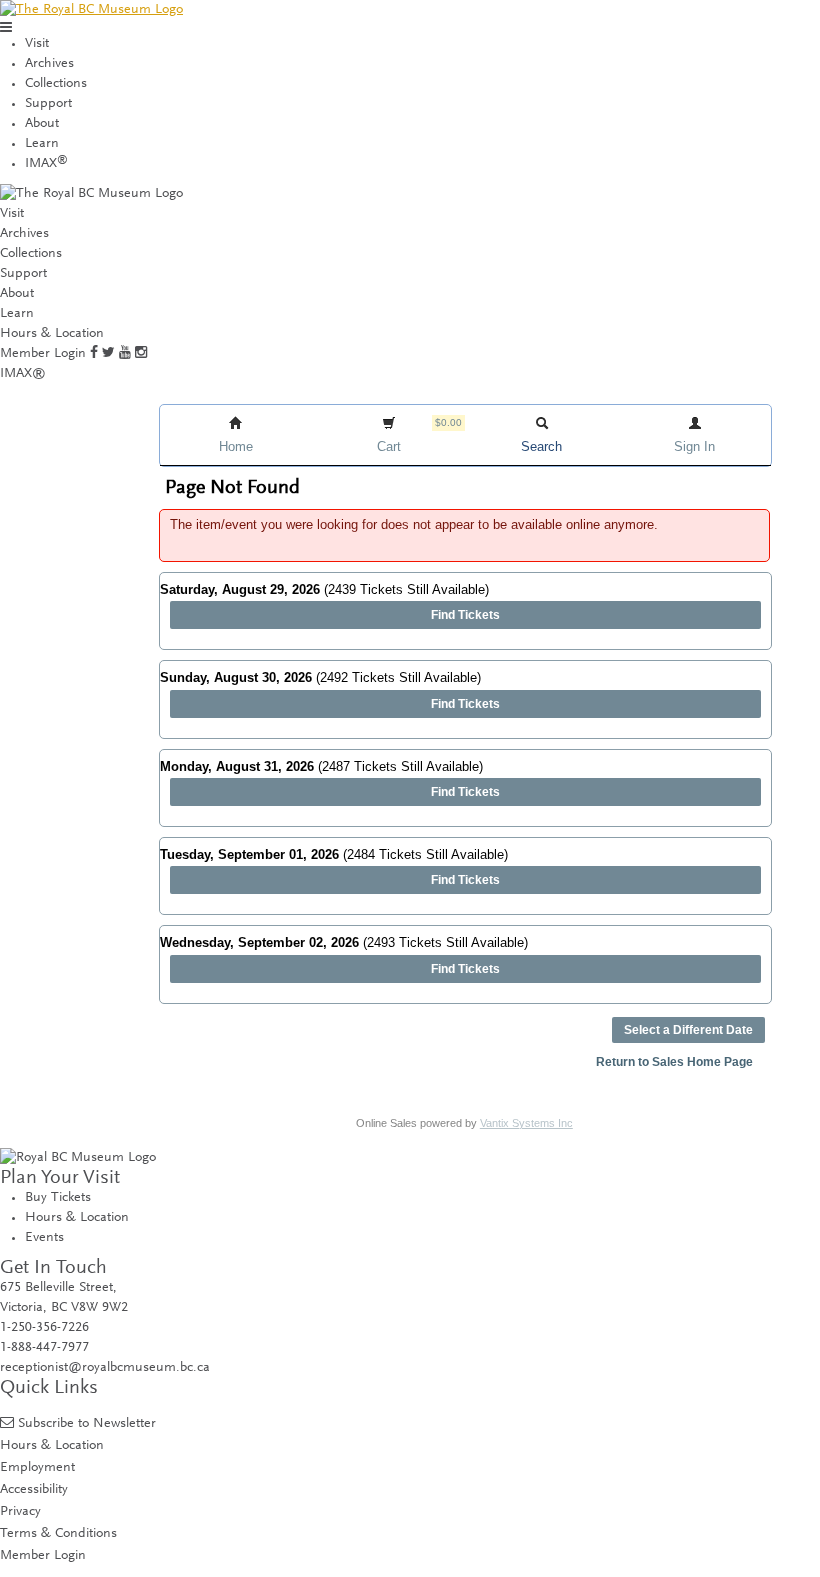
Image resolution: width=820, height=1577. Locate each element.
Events (44, 1238)
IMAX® (23, 374)
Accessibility (34, 1489)
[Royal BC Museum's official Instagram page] (141, 354)
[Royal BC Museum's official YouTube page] (125, 354)
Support (48, 104)
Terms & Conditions (58, 1533)
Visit (37, 44)
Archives (49, 64)
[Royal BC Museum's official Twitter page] (108, 354)
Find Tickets (465, 615)
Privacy (20, 1511)
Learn (42, 144)
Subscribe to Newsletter (87, 1423)
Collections (56, 84)
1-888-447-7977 (44, 1348)
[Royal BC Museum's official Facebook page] (94, 354)
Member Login (43, 354)
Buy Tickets (58, 1198)
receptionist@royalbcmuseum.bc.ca (105, 1368)
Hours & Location (52, 334)
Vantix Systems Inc (526, 1123)
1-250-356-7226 (44, 1328)
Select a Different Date (688, 1030)
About (42, 124)
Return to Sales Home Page (674, 1062)
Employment (37, 1467)
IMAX (46, 164)
